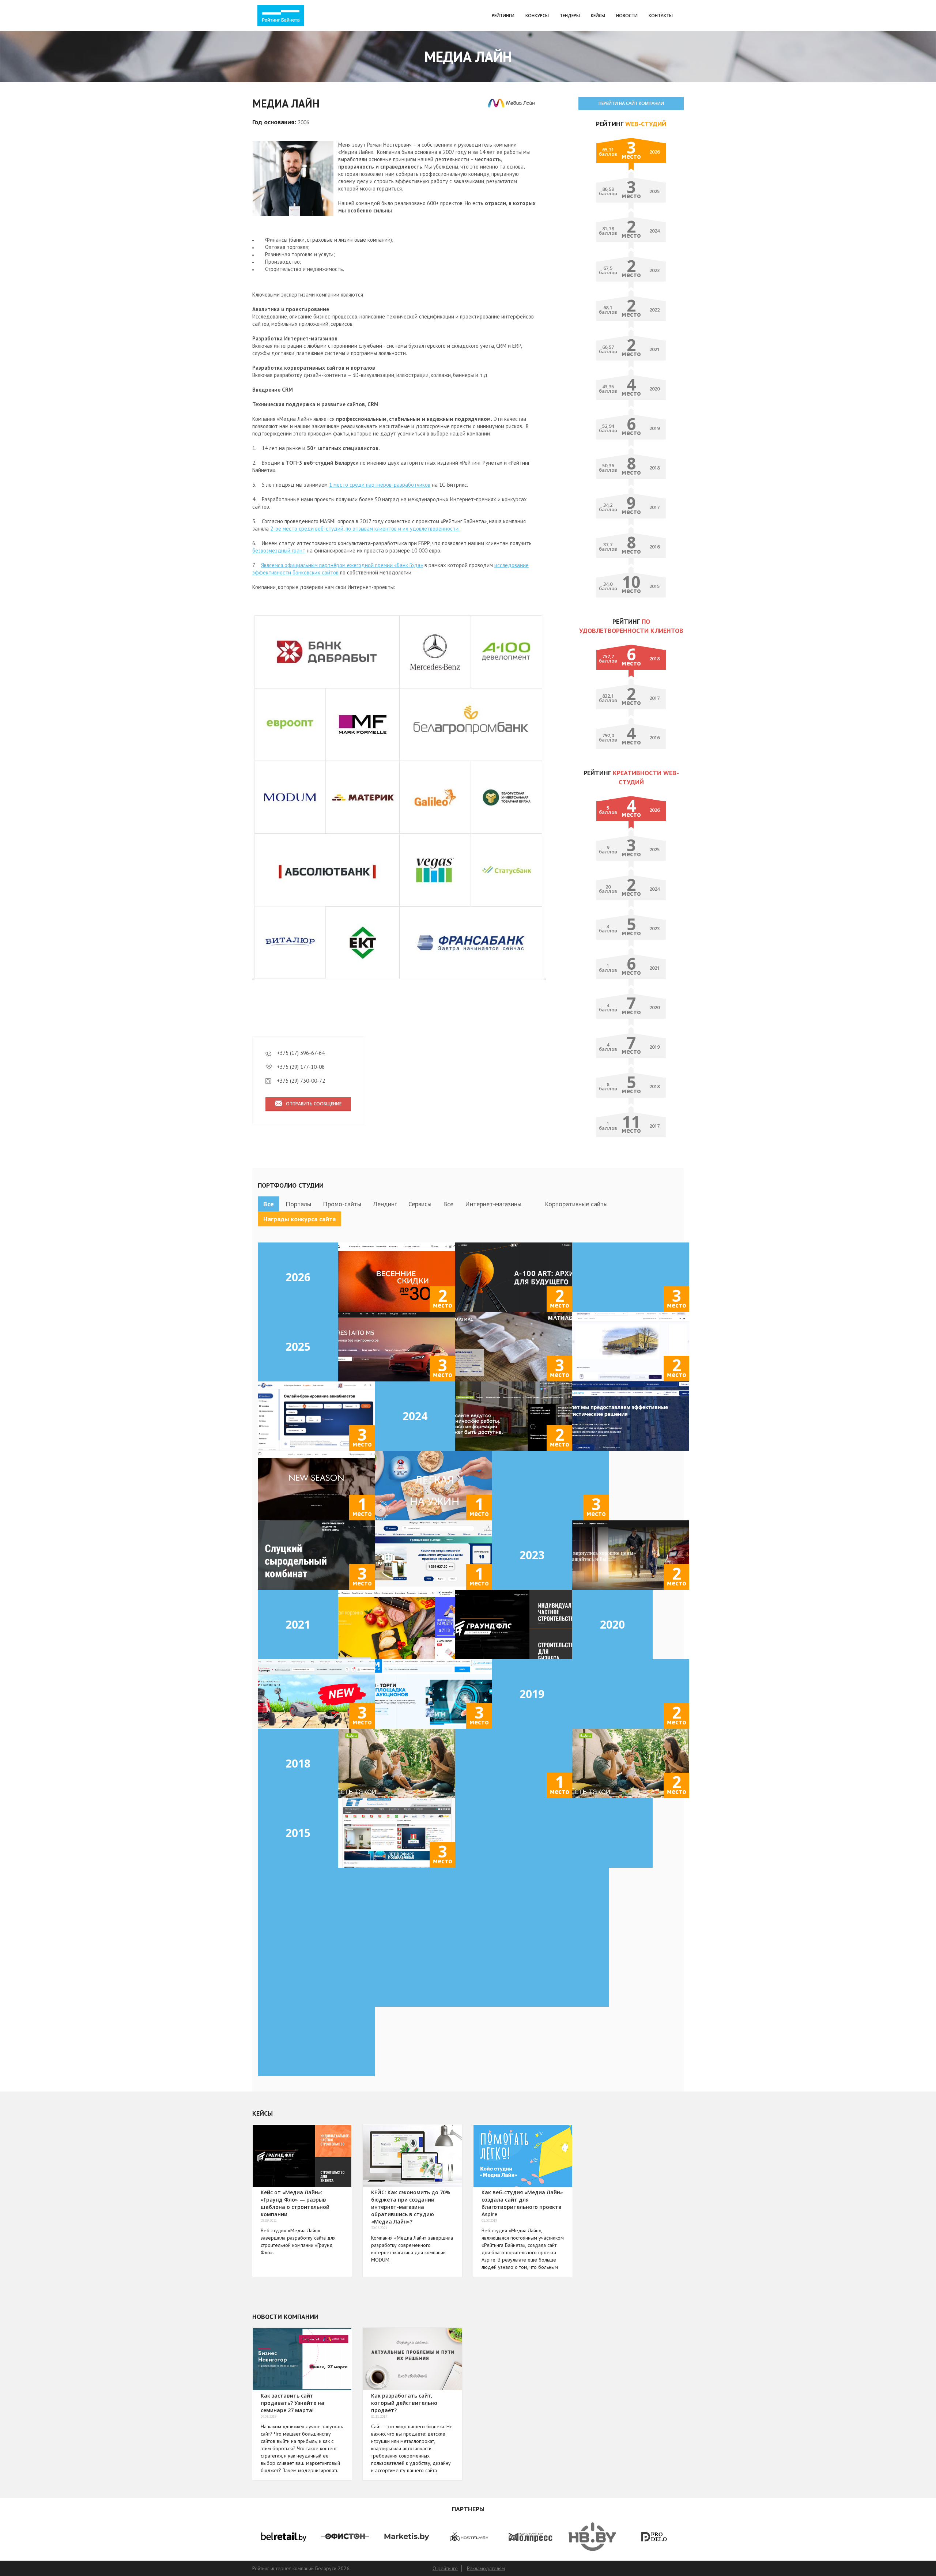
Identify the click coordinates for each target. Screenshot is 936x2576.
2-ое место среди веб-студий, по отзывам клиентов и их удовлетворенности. (365, 529)
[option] (283, 2537)
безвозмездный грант (279, 550)
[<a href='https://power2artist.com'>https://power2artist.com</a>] (433, 1902)
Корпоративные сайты (576, 1204)
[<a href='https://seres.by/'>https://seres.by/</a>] (397, 1347)
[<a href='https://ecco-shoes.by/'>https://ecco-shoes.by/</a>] (397, 1277)
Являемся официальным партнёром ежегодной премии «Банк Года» (342, 565)
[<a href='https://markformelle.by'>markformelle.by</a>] (631, 1694)
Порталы (298, 1204)
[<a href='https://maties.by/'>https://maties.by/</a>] (514, 1347)
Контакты (661, 16)
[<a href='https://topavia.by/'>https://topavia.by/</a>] (316, 1416)
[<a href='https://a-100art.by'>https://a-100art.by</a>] (514, 1277)
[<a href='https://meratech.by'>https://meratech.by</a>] (550, 1902)
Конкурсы (537, 16)
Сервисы (420, 1204)
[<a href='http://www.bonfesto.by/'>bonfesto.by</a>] (397, 1764)
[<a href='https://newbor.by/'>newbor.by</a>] (514, 1416)
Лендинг (385, 1204)
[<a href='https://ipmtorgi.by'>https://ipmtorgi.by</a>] (433, 1694)
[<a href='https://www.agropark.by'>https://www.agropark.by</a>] (316, 1694)
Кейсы (598, 16)
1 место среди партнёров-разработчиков (380, 485)
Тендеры (570, 16)
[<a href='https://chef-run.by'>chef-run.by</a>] (631, 1277)
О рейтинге (445, 2568)
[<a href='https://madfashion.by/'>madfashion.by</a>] (316, 1486)
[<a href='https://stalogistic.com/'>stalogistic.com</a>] (631, 1416)
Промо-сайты (342, 1204)
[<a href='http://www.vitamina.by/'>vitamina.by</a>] (514, 1764)
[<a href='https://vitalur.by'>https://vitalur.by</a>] (397, 1625)
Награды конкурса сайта (299, 1219)
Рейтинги (503, 16)
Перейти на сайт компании (631, 103)
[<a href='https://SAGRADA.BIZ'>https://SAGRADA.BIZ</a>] (316, 1902)
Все (269, 1204)
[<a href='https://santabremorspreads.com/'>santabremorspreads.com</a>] (433, 1486)
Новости (627, 16)
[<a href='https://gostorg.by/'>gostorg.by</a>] (433, 1555)
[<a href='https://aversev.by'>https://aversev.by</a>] (433, 1972)
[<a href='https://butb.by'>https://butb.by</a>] (316, 1972)
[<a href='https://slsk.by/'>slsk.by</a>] (316, 1555)
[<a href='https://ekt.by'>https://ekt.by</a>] (550, 1972)
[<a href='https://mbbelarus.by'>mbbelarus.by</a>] (631, 1555)
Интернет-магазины (493, 1204)
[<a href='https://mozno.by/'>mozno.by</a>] (550, 1486)
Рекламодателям (486, 2568)
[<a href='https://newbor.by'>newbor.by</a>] (316, 2041)
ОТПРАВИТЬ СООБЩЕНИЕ (314, 1104)
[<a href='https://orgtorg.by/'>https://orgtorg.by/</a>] (631, 1347)
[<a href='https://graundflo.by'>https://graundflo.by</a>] (514, 1625)
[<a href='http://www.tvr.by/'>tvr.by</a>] (397, 1833)
